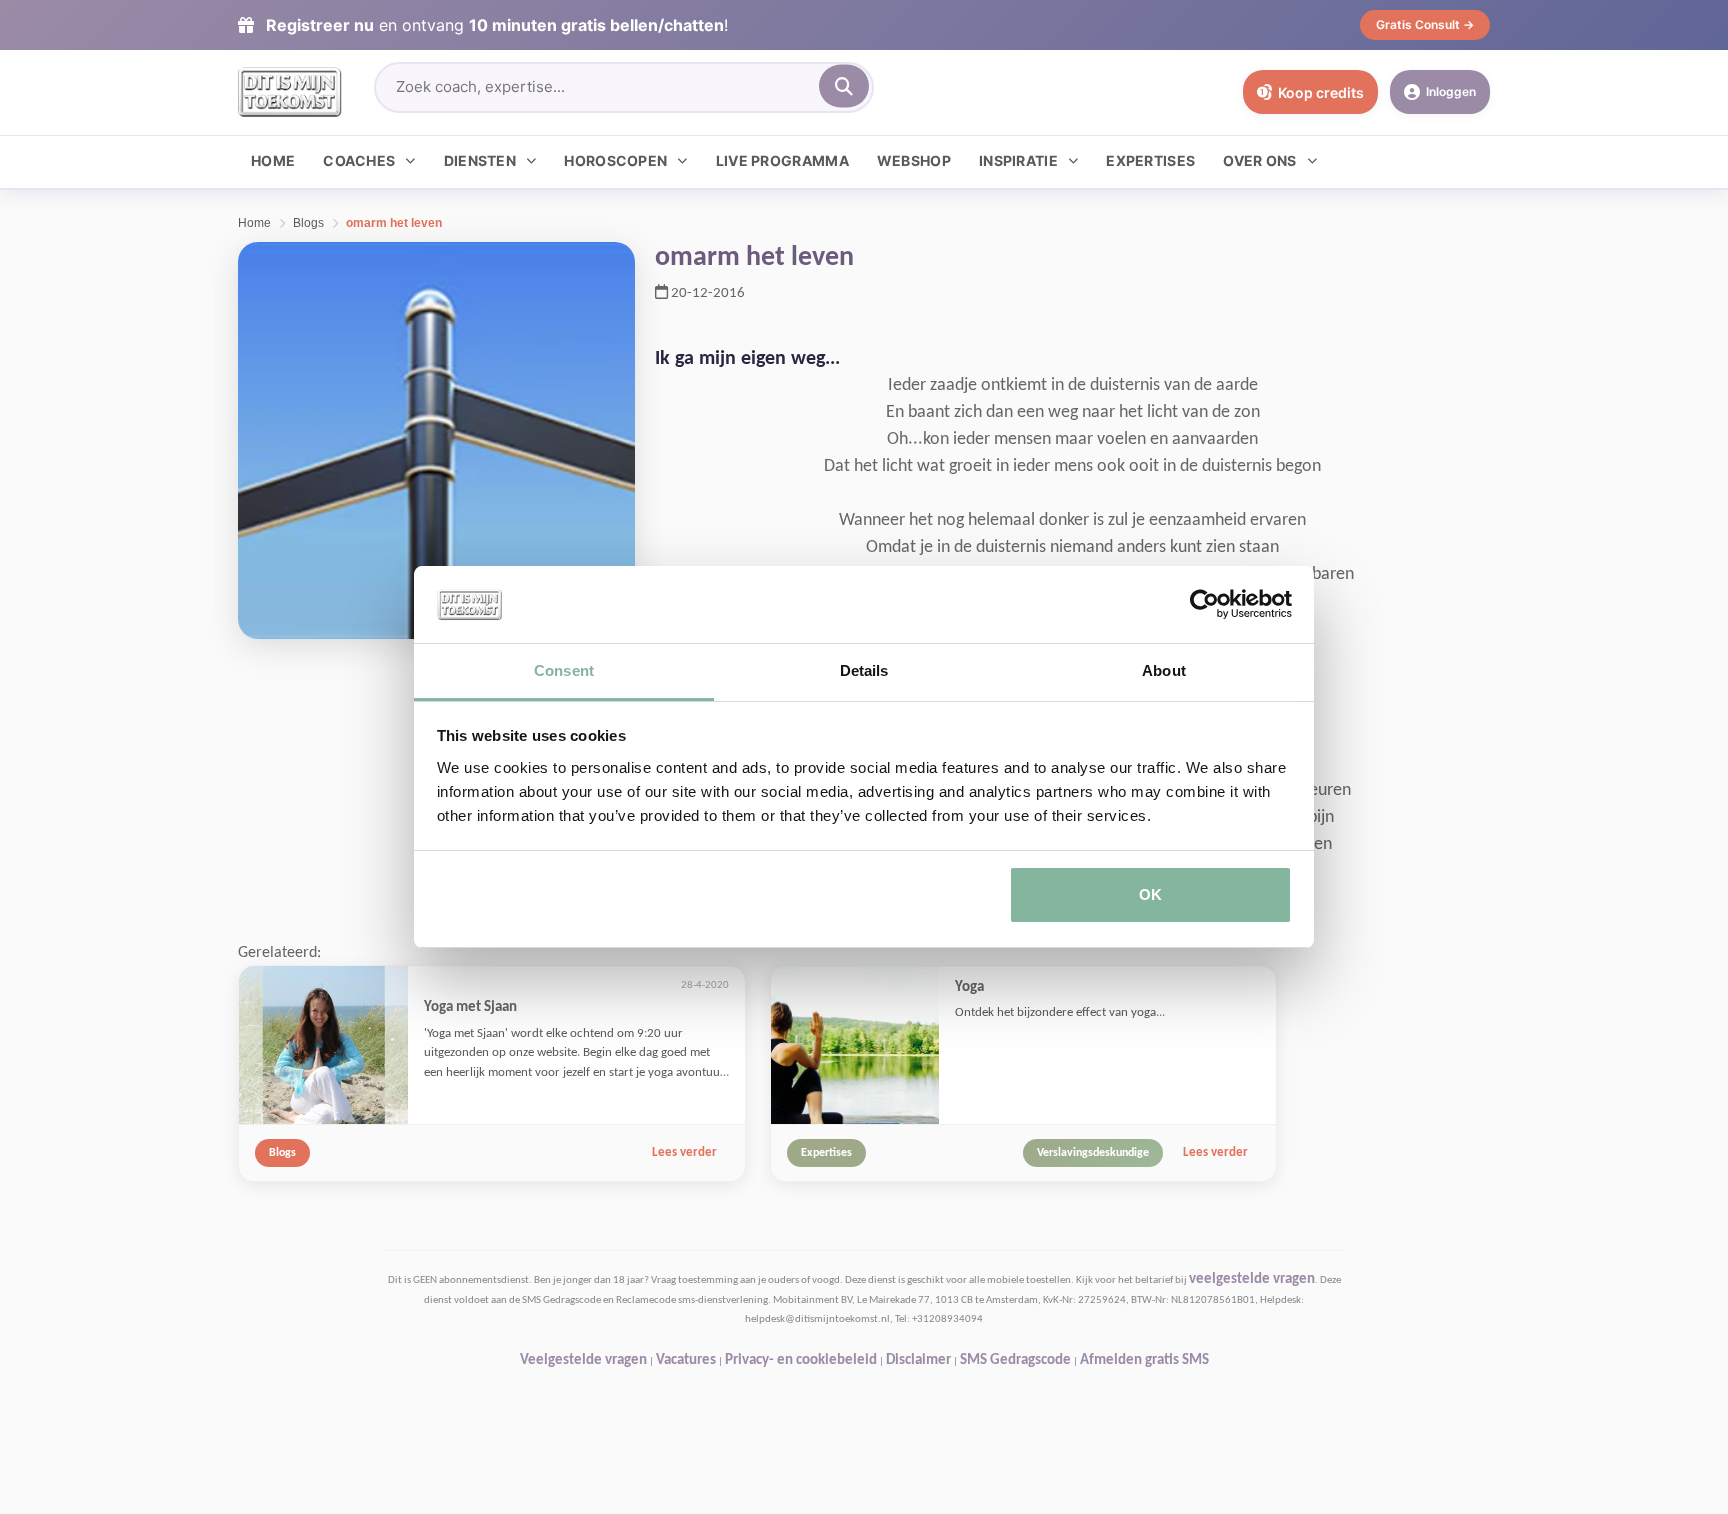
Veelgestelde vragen (583, 1360)
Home (273, 160)
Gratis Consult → (1425, 24)
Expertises (1150, 160)
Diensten (480, 160)
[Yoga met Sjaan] (323, 1046)
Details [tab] (864, 670)
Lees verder (684, 1152)
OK (1150, 894)
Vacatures (686, 1360)
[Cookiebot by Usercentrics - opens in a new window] (1204, 605)
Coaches (359, 160)
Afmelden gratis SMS (1144, 1360)
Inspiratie (1018, 160)
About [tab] (1164, 670)
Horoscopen (615, 160)
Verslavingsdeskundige (1093, 1153)
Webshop (914, 160)
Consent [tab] (564, 670)
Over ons (1259, 160)
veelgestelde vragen (1252, 1279)
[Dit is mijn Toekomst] (290, 92)
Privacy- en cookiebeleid (801, 1360)
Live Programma (782, 160)
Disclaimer (918, 1360)
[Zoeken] (844, 86)
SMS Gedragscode (1015, 1360)
